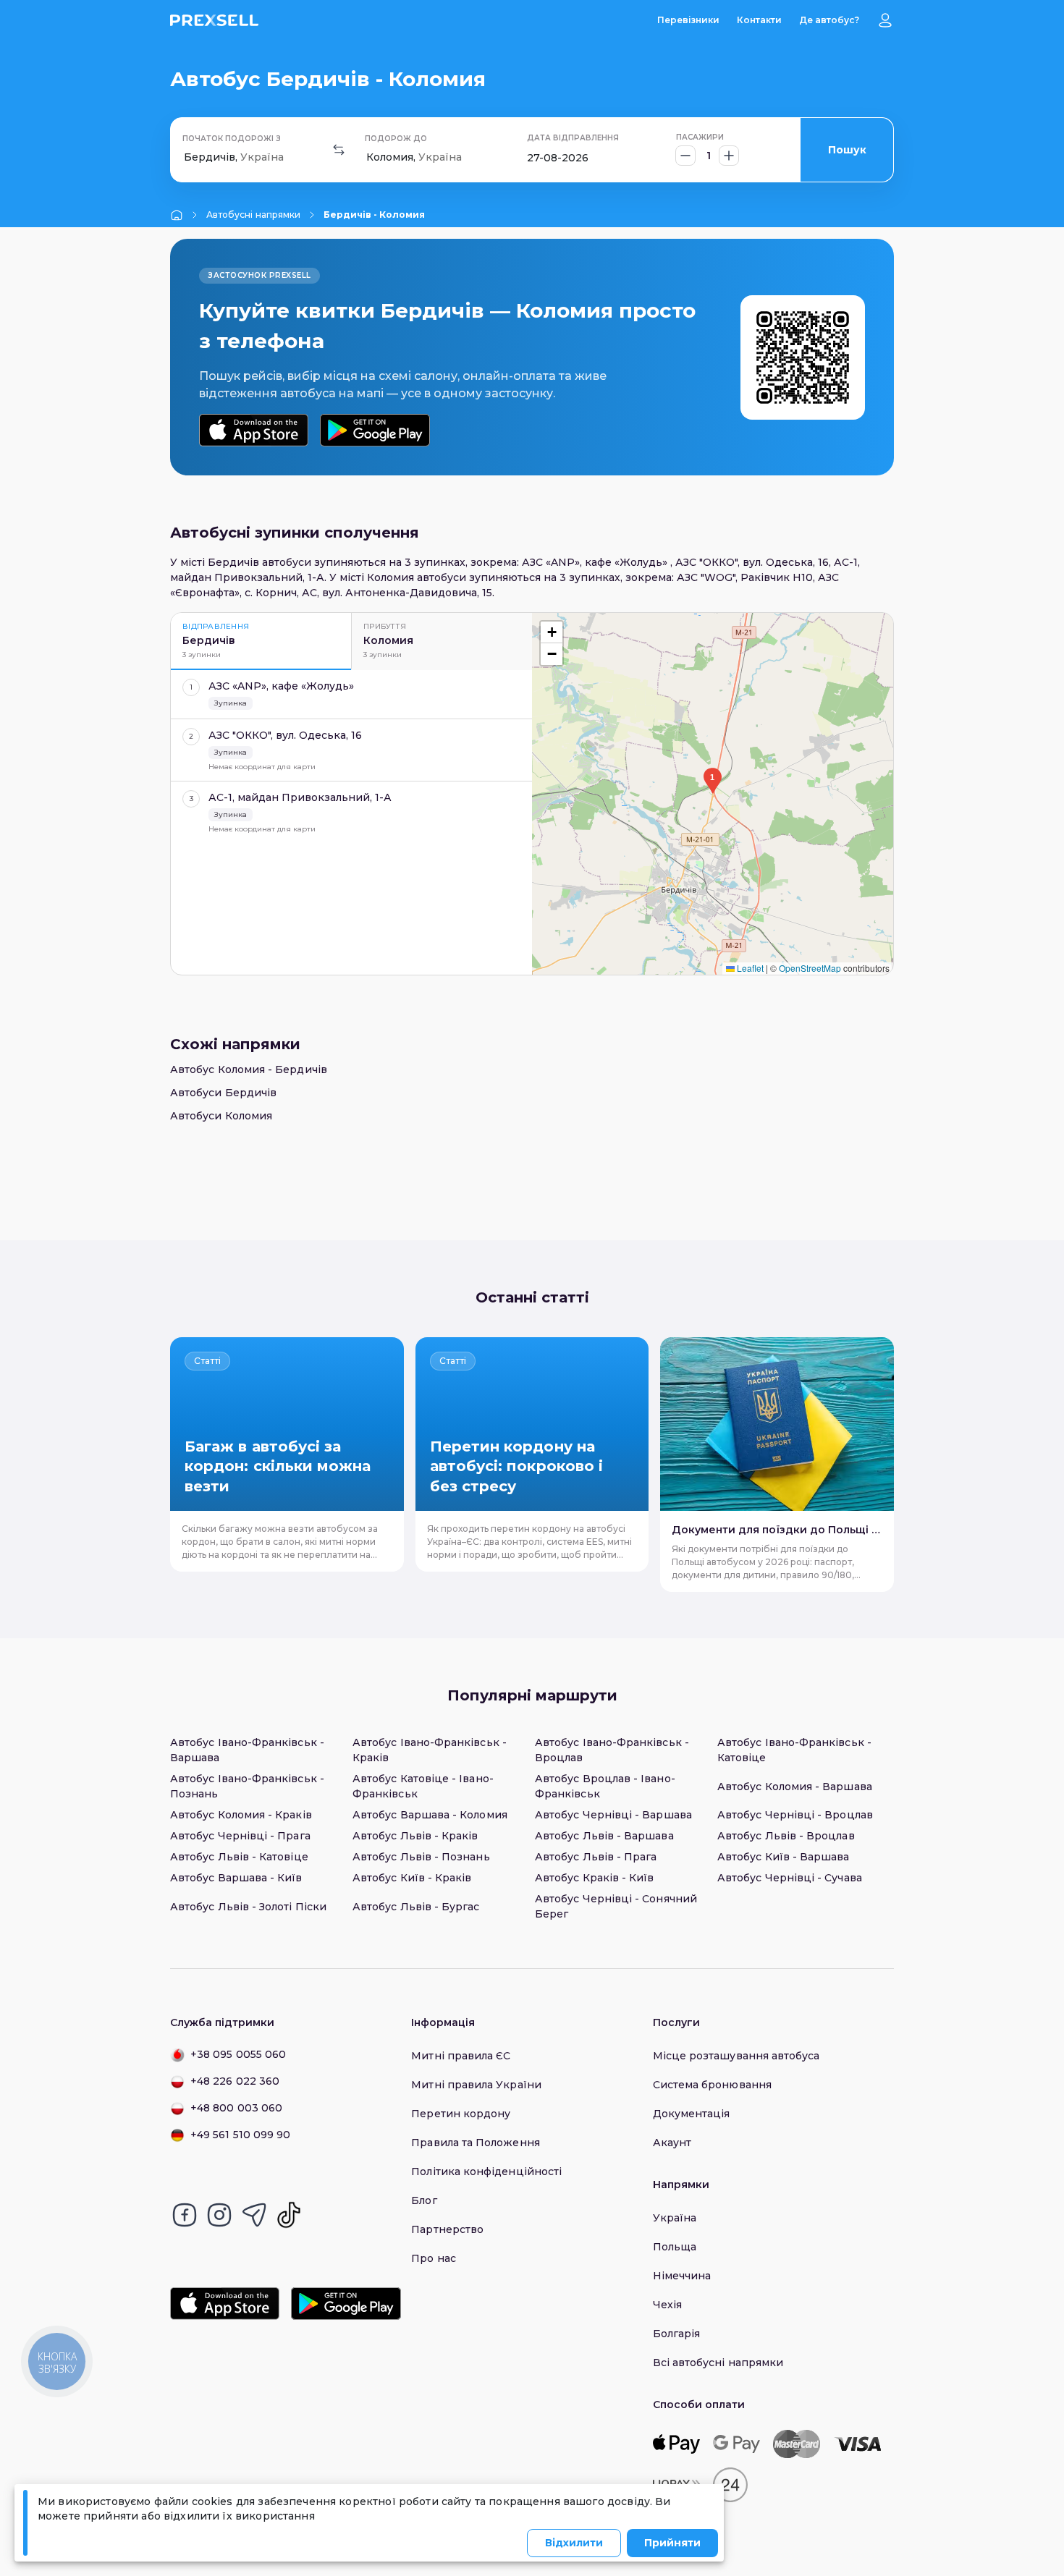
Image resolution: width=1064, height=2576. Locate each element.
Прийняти (672, 2543)
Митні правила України (476, 2085)
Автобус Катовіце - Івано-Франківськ (423, 1786)
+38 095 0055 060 (238, 2054)
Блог (424, 2200)
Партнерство (447, 2229)
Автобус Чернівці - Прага (240, 1836)
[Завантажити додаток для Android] (375, 430)
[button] (712, 781)
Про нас (434, 2258)
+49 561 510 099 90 (240, 2135)
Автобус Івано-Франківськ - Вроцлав (612, 1750)
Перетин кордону (461, 2114)
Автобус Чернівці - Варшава (613, 1815)
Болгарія (677, 2334)
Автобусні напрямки (253, 215)
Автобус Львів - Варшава (604, 1836)
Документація (692, 2114)
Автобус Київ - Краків (412, 1878)
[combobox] (185, 157)
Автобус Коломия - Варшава (795, 1787)
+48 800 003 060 (236, 2108)
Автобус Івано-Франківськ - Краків (430, 1750)
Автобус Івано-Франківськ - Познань (247, 1786)
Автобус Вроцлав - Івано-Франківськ (605, 1786)
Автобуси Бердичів (223, 1093)
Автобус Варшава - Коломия (430, 1815)
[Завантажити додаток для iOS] (254, 430)
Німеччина (682, 2276)
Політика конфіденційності (486, 2172)
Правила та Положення (475, 2143)
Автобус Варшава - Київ (236, 1878)
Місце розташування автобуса (736, 2056)
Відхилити (574, 2543)
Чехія (667, 2305)
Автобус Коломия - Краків (241, 1815)
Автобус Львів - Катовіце (239, 1857)
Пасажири (700, 137)
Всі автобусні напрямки (718, 2363)
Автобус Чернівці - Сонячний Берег (616, 1906)
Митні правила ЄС (461, 2056)
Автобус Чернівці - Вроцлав (795, 1815)
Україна (675, 2218)
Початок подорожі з (232, 139)
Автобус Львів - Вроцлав (786, 1836)
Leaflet (749, 968)
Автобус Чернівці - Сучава (790, 1878)
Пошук (847, 150)
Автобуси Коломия (221, 1116)
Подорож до (396, 139)
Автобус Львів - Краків (415, 1836)
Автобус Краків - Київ (594, 1878)
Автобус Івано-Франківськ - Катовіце (794, 1750)
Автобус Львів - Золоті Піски (248, 1907)
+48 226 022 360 (235, 2081)
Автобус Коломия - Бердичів (249, 1069)
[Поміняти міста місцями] (339, 150)
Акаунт (672, 2143)
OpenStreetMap (810, 968)
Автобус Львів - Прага (596, 1857)
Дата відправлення (573, 138)
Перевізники (688, 20)
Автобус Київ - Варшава (784, 1857)
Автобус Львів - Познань (421, 1857)
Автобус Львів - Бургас (416, 1907)
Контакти (759, 20)
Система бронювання (712, 2085)
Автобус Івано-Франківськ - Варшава (247, 1750)
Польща (675, 2247)
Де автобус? (829, 20)
